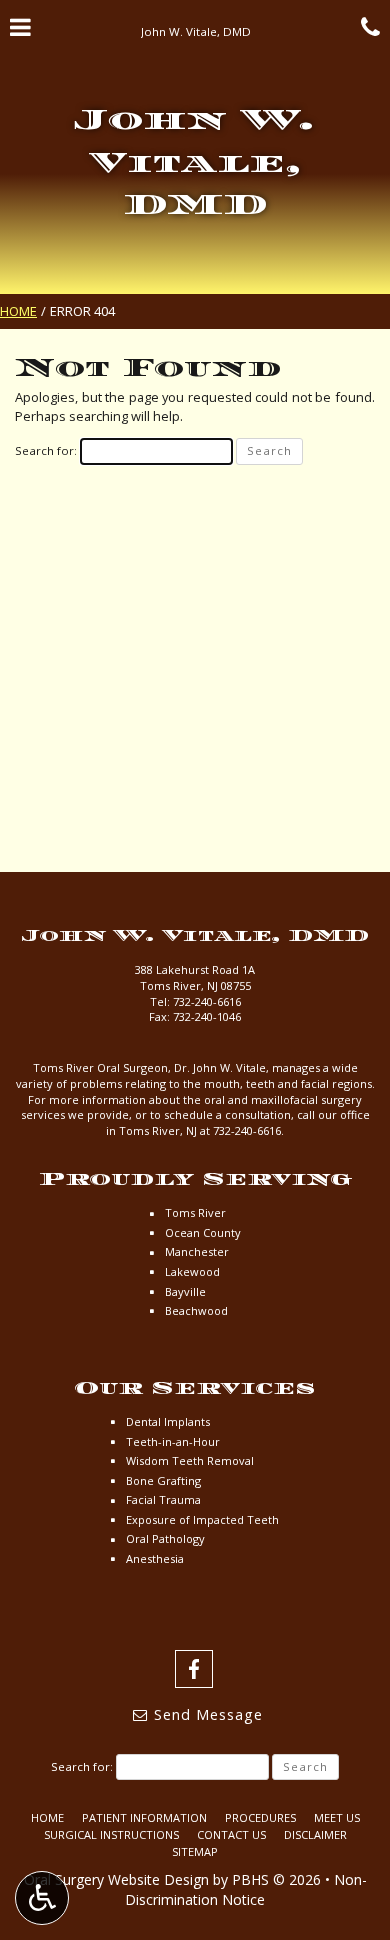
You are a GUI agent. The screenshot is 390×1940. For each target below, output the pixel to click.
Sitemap (195, 1851)
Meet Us (337, 1817)
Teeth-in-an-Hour (173, 1441)
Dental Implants (168, 1421)
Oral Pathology (165, 1538)
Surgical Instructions (111, 1834)
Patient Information (144, 1817)
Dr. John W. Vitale (220, 1067)
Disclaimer (315, 1834)
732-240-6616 (207, 1001)
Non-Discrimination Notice (246, 1889)
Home (18, 311)
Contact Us (231, 1834)
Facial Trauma (163, 1499)
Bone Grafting (163, 1480)
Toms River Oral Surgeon (100, 1067)
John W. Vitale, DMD (195, 162)
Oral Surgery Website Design (116, 1879)
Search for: (46, 450)
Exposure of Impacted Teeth (202, 1519)
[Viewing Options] (42, 1898)
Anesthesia (155, 1558)
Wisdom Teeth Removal (190, 1460)
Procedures (260, 1817)
